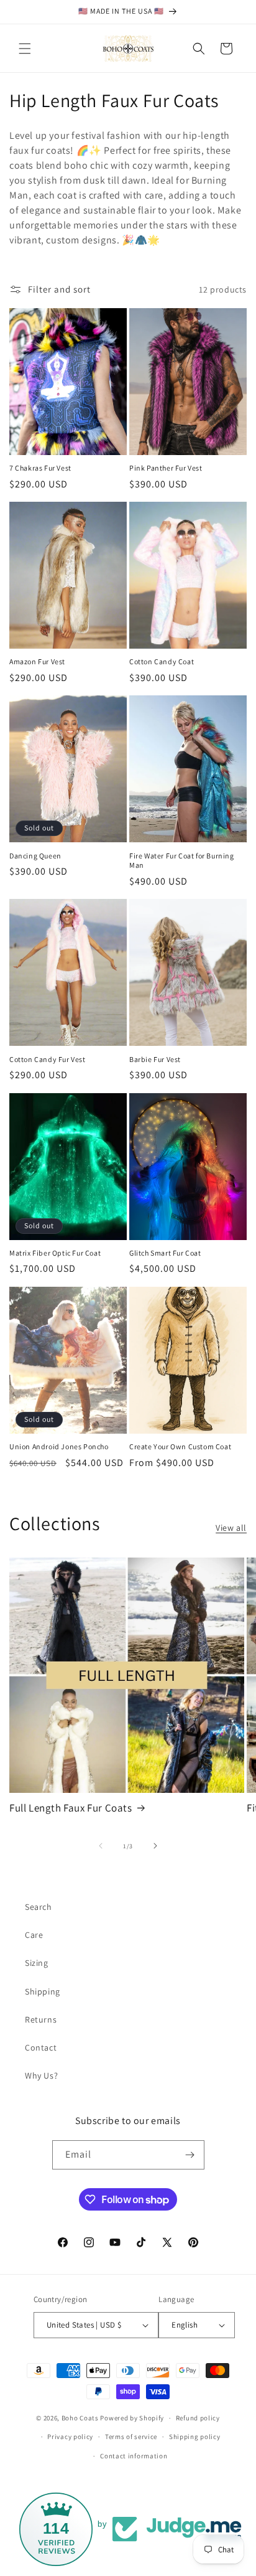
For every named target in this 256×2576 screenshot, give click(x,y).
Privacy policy (70, 2437)
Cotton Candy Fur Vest (48, 1059)
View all (231, 1528)
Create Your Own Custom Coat (180, 1446)
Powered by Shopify (132, 2418)
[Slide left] (101, 1846)
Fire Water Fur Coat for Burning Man (182, 861)
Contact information (134, 2456)
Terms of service (131, 2437)
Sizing (37, 1963)
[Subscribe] (190, 2155)
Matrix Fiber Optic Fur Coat (55, 1253)
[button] (25, 49)
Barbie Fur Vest (155, 1059)
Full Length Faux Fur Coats (71, 1808)
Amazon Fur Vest (37, 661)
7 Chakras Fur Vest (40, 468)
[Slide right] (155, 1846)
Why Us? (41, 2075)
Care (34, 1935)
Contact (41, 2047)
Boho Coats (80, 2418)
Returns (41, 2019)
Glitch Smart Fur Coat (165, 1253)
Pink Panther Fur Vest (166, 468)
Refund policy (198, 2418)
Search (39, 1907)
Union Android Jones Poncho (59, 1446)
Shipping (43, 1991)
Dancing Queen (35, 856)
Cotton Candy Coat (162, 661)
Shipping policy (195, 2437)
